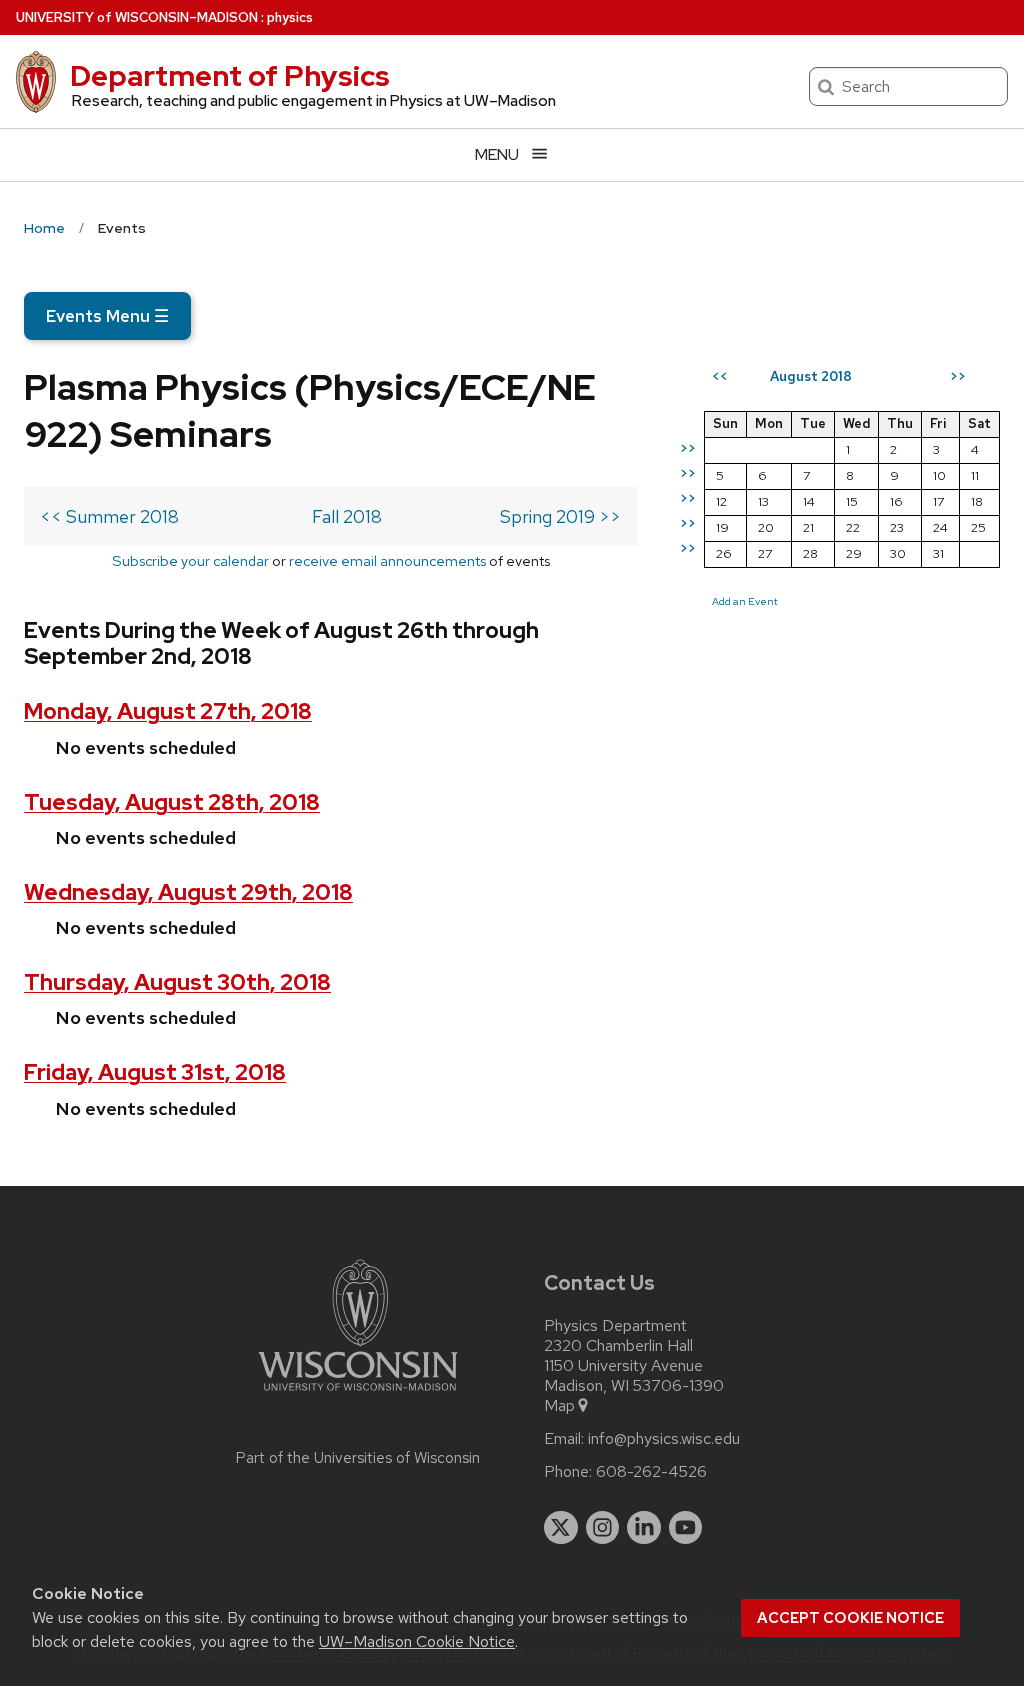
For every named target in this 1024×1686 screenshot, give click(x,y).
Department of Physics (230, 76)
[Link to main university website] (358, 1394)
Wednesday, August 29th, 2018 (188, 892)
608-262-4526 (651, 1472)
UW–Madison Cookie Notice (417, 1641)
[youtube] (686, 1528)
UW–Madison (137, 17)
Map (559, 1406)
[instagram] (603, 1528)
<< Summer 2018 (109, 516)
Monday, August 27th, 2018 (168, 711)
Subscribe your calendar (190, 560)
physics (290, 17)
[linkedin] (644, 1528)
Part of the (358, 1458)
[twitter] (561, 1528)
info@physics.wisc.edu (664, 1439)
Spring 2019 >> (560, 516)
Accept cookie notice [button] (850, 1618)
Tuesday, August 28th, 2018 (172, 802)
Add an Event (745, 601)
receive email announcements (387, 560)
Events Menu (107, 316)
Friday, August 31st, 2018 (155, 1072)
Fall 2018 (347, 516)
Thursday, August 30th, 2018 (177, 982)
